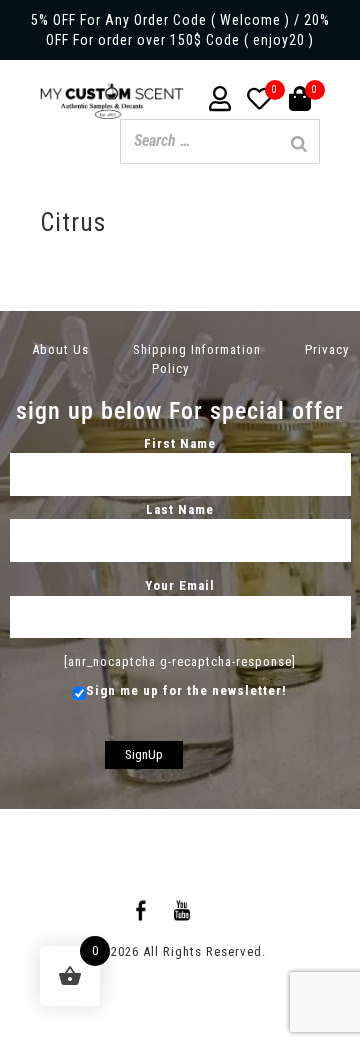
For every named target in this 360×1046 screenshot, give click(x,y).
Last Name (180, 509)
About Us (60, 349)
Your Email (180, 585)
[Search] (299, 144)
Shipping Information (197, 349)
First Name (180, 443)
